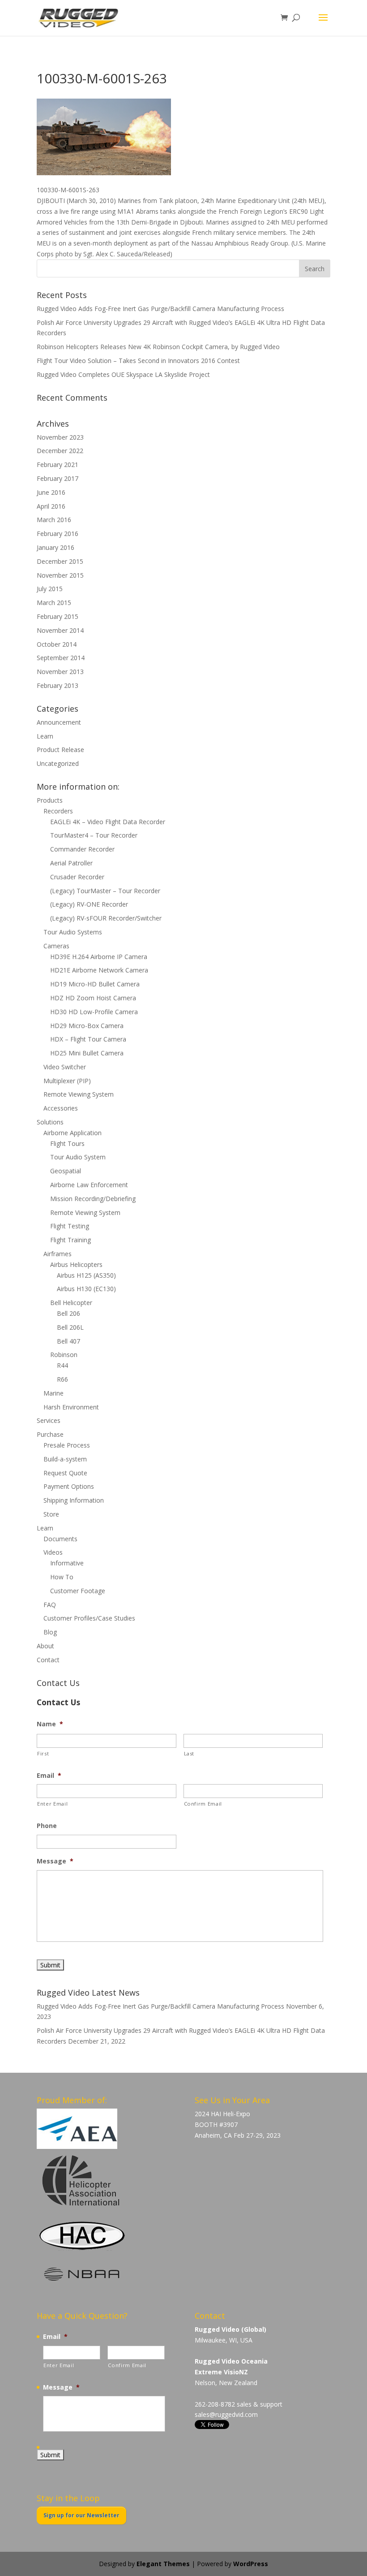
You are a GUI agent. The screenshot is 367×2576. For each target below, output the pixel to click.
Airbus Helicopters (76, 1264)
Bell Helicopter (71, 1303)
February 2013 (58, 685)
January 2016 (55, 547)
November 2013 (60, 672)
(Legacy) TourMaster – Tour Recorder (105, 891)
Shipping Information (74, 1500)
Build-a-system (65, 1459)
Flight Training (70, 1240)
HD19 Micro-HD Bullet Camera (95, 984)
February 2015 (58, 616)
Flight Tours (67, 1143)
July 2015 (50, 589)
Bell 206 (68, 1313)
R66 (62, 1379)
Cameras (56, 946)
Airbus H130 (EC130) (86, 1289)
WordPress (251, 2564)
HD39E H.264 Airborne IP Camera (99, 957)
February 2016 (58, 534)
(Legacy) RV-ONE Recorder (89, 904)
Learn (45, 736)
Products (50, 800)
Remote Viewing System (79, 1094)
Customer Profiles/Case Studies (89, 1618)
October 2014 (57, 644)
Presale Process (67, 1445)
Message (55, 1861)
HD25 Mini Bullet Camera (87, 1053)
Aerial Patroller (71, 863)
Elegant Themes (163, 2564)
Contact (48, 1660)
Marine (53, 1393)
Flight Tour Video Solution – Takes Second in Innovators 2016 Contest (138, 361)
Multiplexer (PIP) (67, 1081)
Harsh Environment (71, 1407)
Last (189, 1753)
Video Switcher (65, 1067)
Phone (47, 1826)
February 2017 (58, 478)
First (43, 1753)
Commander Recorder (82, 849)
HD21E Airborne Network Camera (99, 970)
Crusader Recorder (77, 877)
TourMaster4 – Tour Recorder (94, 835)
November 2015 (60, 575)
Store (51, 1514)
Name (50, 1724)
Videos (53, 1552)
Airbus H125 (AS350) (86, 1275)
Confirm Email (203, 1804)
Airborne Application (73, 1133)
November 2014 (60, 630)
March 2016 (54, 520)
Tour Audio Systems (73, 932)
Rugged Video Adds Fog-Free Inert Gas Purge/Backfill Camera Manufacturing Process (160, 309)
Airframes (58, 1254)
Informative (67, 1563)
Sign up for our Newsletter (81, 2515)
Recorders (58, 811)
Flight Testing (70, 1226)
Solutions (50, 1122)
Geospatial (66, 1171)
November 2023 (60, 437)
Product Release (60, 750)
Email (49, 1776)
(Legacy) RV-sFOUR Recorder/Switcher (106, 918)
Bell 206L (70, 1327)
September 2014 (61, 658)
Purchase (50, 1434)
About (45, 1646)
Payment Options (69, 1486)
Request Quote (65, 1473)
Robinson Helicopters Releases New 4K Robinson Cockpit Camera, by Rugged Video (158, 347)
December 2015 (60, 561)
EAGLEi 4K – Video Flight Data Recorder (108, 822)
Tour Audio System (78, 1157)
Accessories (61, 1108)
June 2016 (51, 492)
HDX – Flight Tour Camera (88, 1039)
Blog (50, 1632)
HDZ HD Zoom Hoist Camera (93, 998)
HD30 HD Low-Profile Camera (94, 1012)
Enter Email (52, 1804)
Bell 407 (68, 1341)
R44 (62, 1365)
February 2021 (58, 465)
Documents (60, 1539)
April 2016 (51, 506)
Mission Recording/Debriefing (93, 1199)
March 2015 (54, 603)
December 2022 (60, 451)
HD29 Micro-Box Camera (87, 1026)
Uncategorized (58, 763)
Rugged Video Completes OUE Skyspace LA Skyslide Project (123, 374)
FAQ (50, 1605)
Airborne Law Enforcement (89, 1185)
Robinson (64, 1355)
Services (49, 1420)
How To (62, 1577)
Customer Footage (78, 1591)
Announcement (59, 722)
